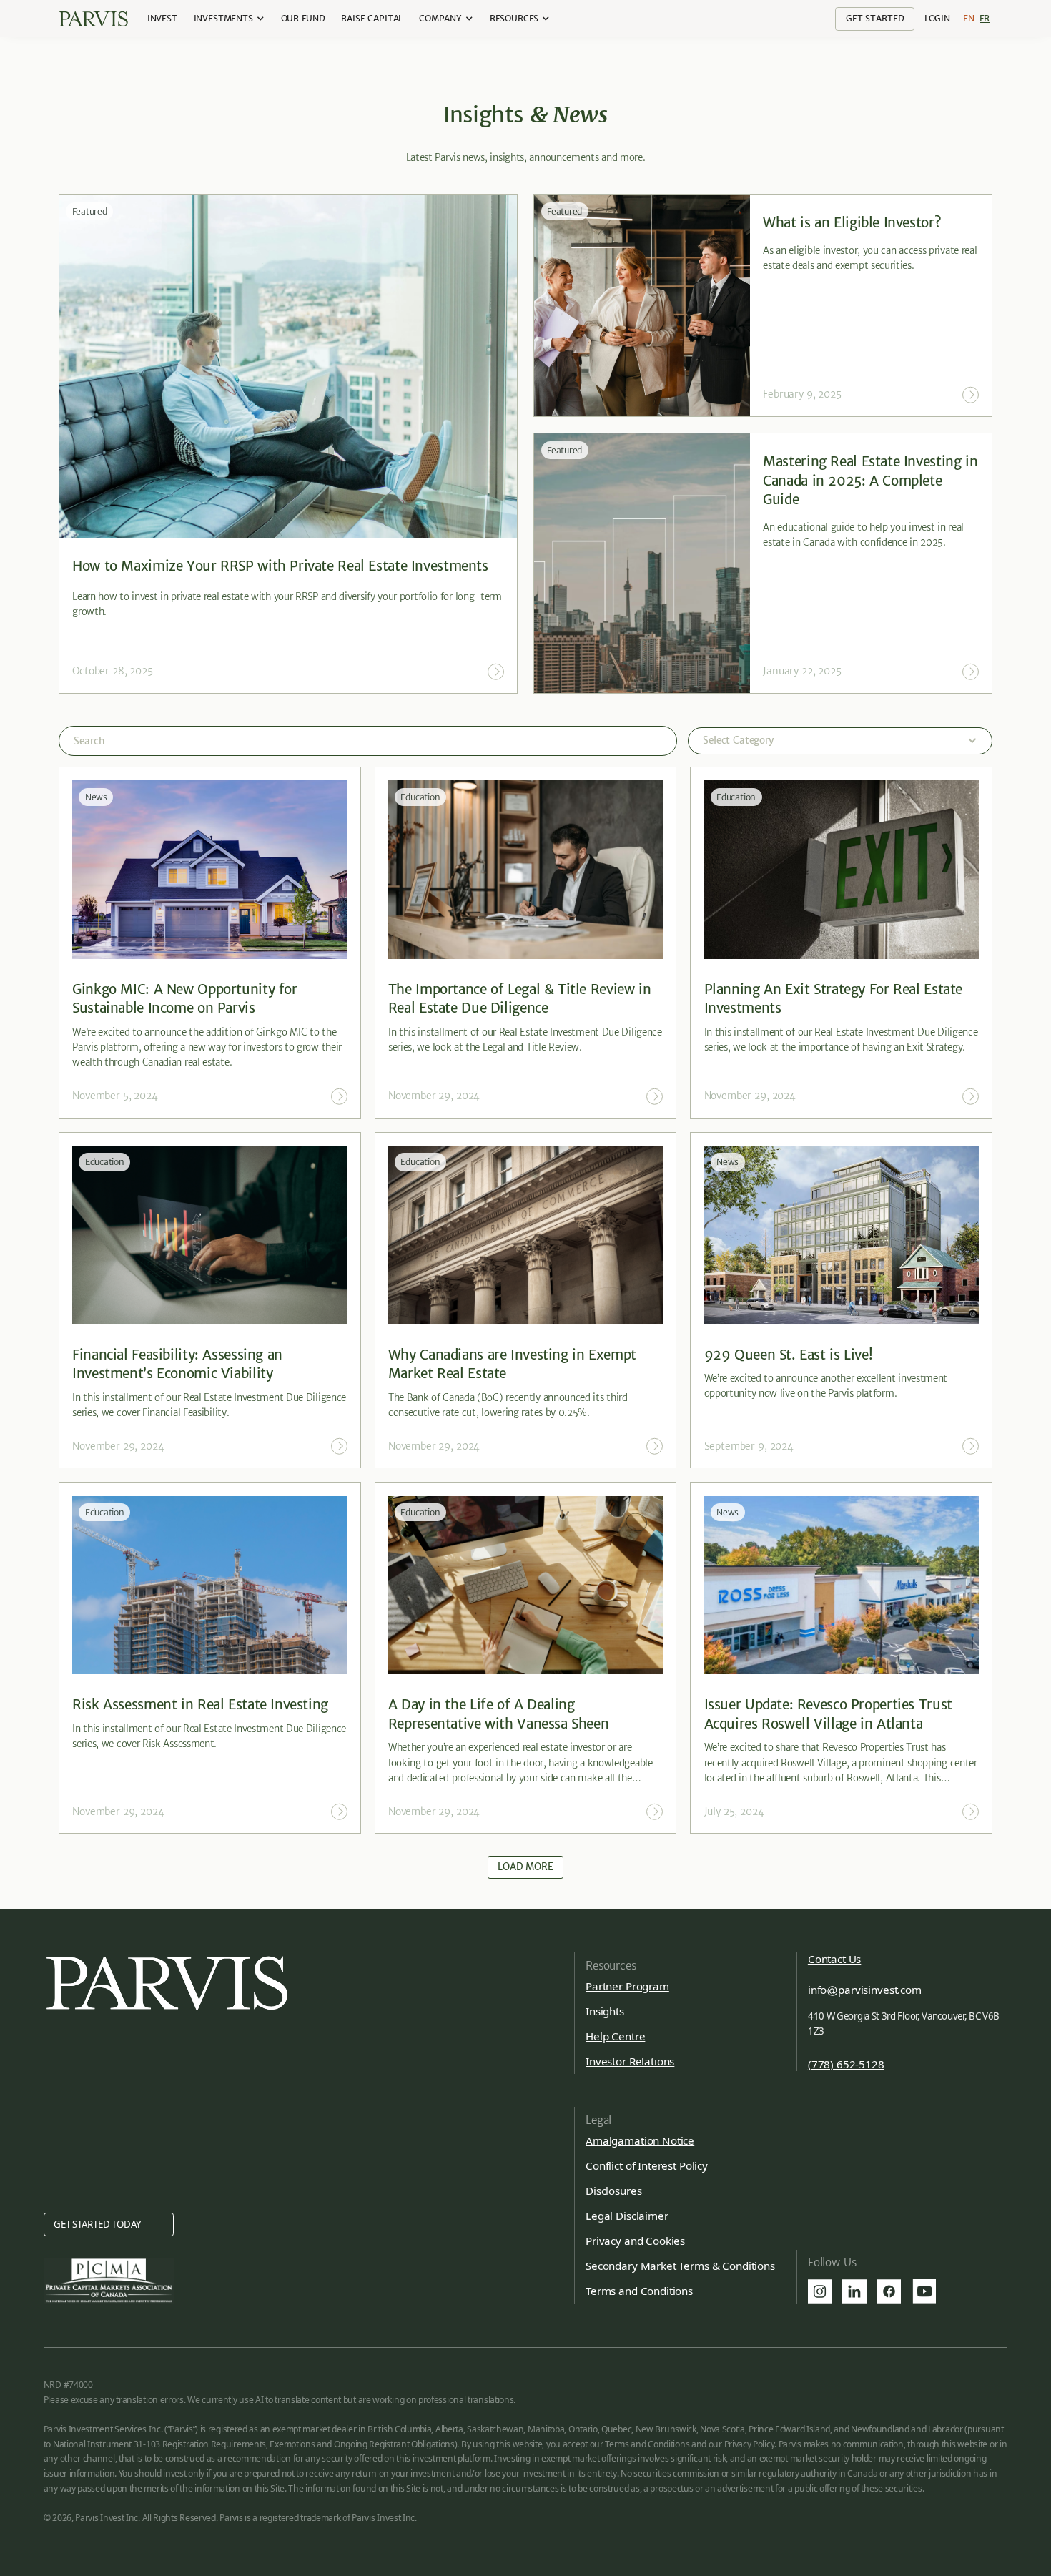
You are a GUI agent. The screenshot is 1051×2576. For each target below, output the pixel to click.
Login (937, 18)
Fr (985, 18)
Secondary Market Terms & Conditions (680, 2266)
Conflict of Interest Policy (647, 2165)
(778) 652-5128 (846, 2064)
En (969, 18)
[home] (93, 19)
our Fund (303, 18)
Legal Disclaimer (627, 2216)
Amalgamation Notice (640, 2140)
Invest (162, 18)
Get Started (875, 18)
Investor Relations (630, 2061)
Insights (605, 2011)
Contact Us (834, 1959)
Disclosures (613, 2191)
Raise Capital (372, 18)
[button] (229, 19)
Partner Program (627, 1986)
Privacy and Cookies (635, 2241)
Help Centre (615, 2036)
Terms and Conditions (639, 2291)
